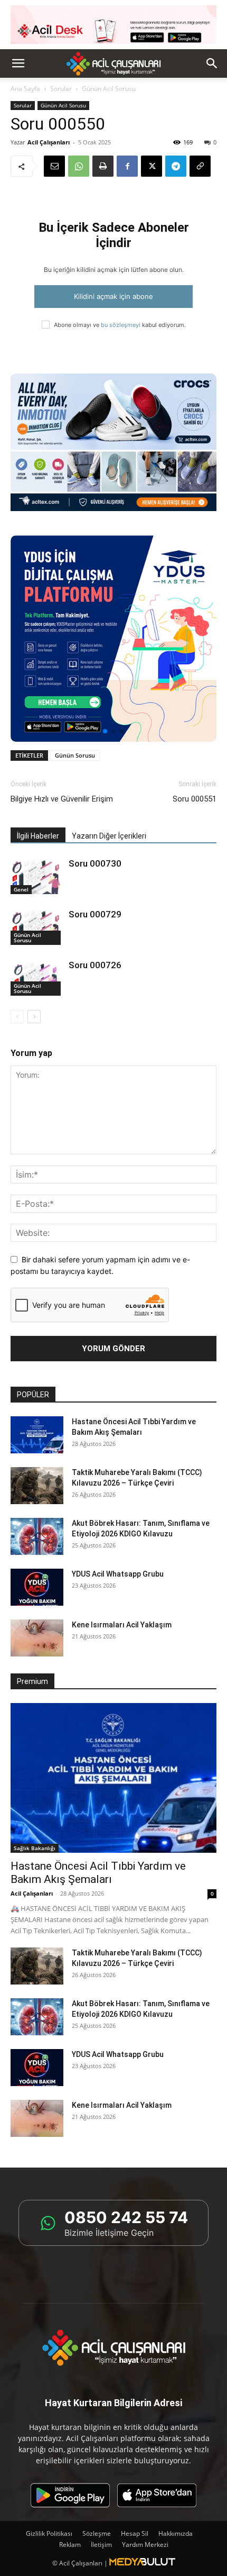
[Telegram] (176, 166)
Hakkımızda (176, 2533)
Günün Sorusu (75, 755)
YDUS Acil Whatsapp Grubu (118, 1574)
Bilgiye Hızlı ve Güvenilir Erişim (62, 799)
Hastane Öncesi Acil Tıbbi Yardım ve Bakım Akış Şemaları (98, 1873)
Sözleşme (97, 2533)
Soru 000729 (95, 914)
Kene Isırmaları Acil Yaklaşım (122, 1625)
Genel (21, 889)
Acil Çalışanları (49, 142)
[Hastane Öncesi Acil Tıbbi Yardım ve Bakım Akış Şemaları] (37, 1435)
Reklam (70, 2545)
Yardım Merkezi (145, 2545)
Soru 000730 (95, 863)
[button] (18, 63)
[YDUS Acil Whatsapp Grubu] (37, 1587)
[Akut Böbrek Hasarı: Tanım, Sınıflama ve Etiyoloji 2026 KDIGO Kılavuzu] (37, 1536)
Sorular (61, 89)
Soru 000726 (95, 965)
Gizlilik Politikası (49, 2533)
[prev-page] (17, 1017)
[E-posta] (54, 166)
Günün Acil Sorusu (63, 105)
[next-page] (34, 1017)
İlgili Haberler (38, 836)
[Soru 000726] (37, 977)
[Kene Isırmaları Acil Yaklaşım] (37, 1638)
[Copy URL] (200, 166)
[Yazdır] (103, 166)
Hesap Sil (135, 2533)
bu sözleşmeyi (121, 325)
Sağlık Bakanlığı (35, 1848)
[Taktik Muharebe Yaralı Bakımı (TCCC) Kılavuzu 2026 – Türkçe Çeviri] (37, 1486)
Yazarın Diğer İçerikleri (109, 836)
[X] (152, 166)
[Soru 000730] (37, 876)
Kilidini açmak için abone (113, 296)
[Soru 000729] (37, 927)
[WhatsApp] (79, 166)
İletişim (101, 2545)
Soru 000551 (195, 799)
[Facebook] (127, 166)
